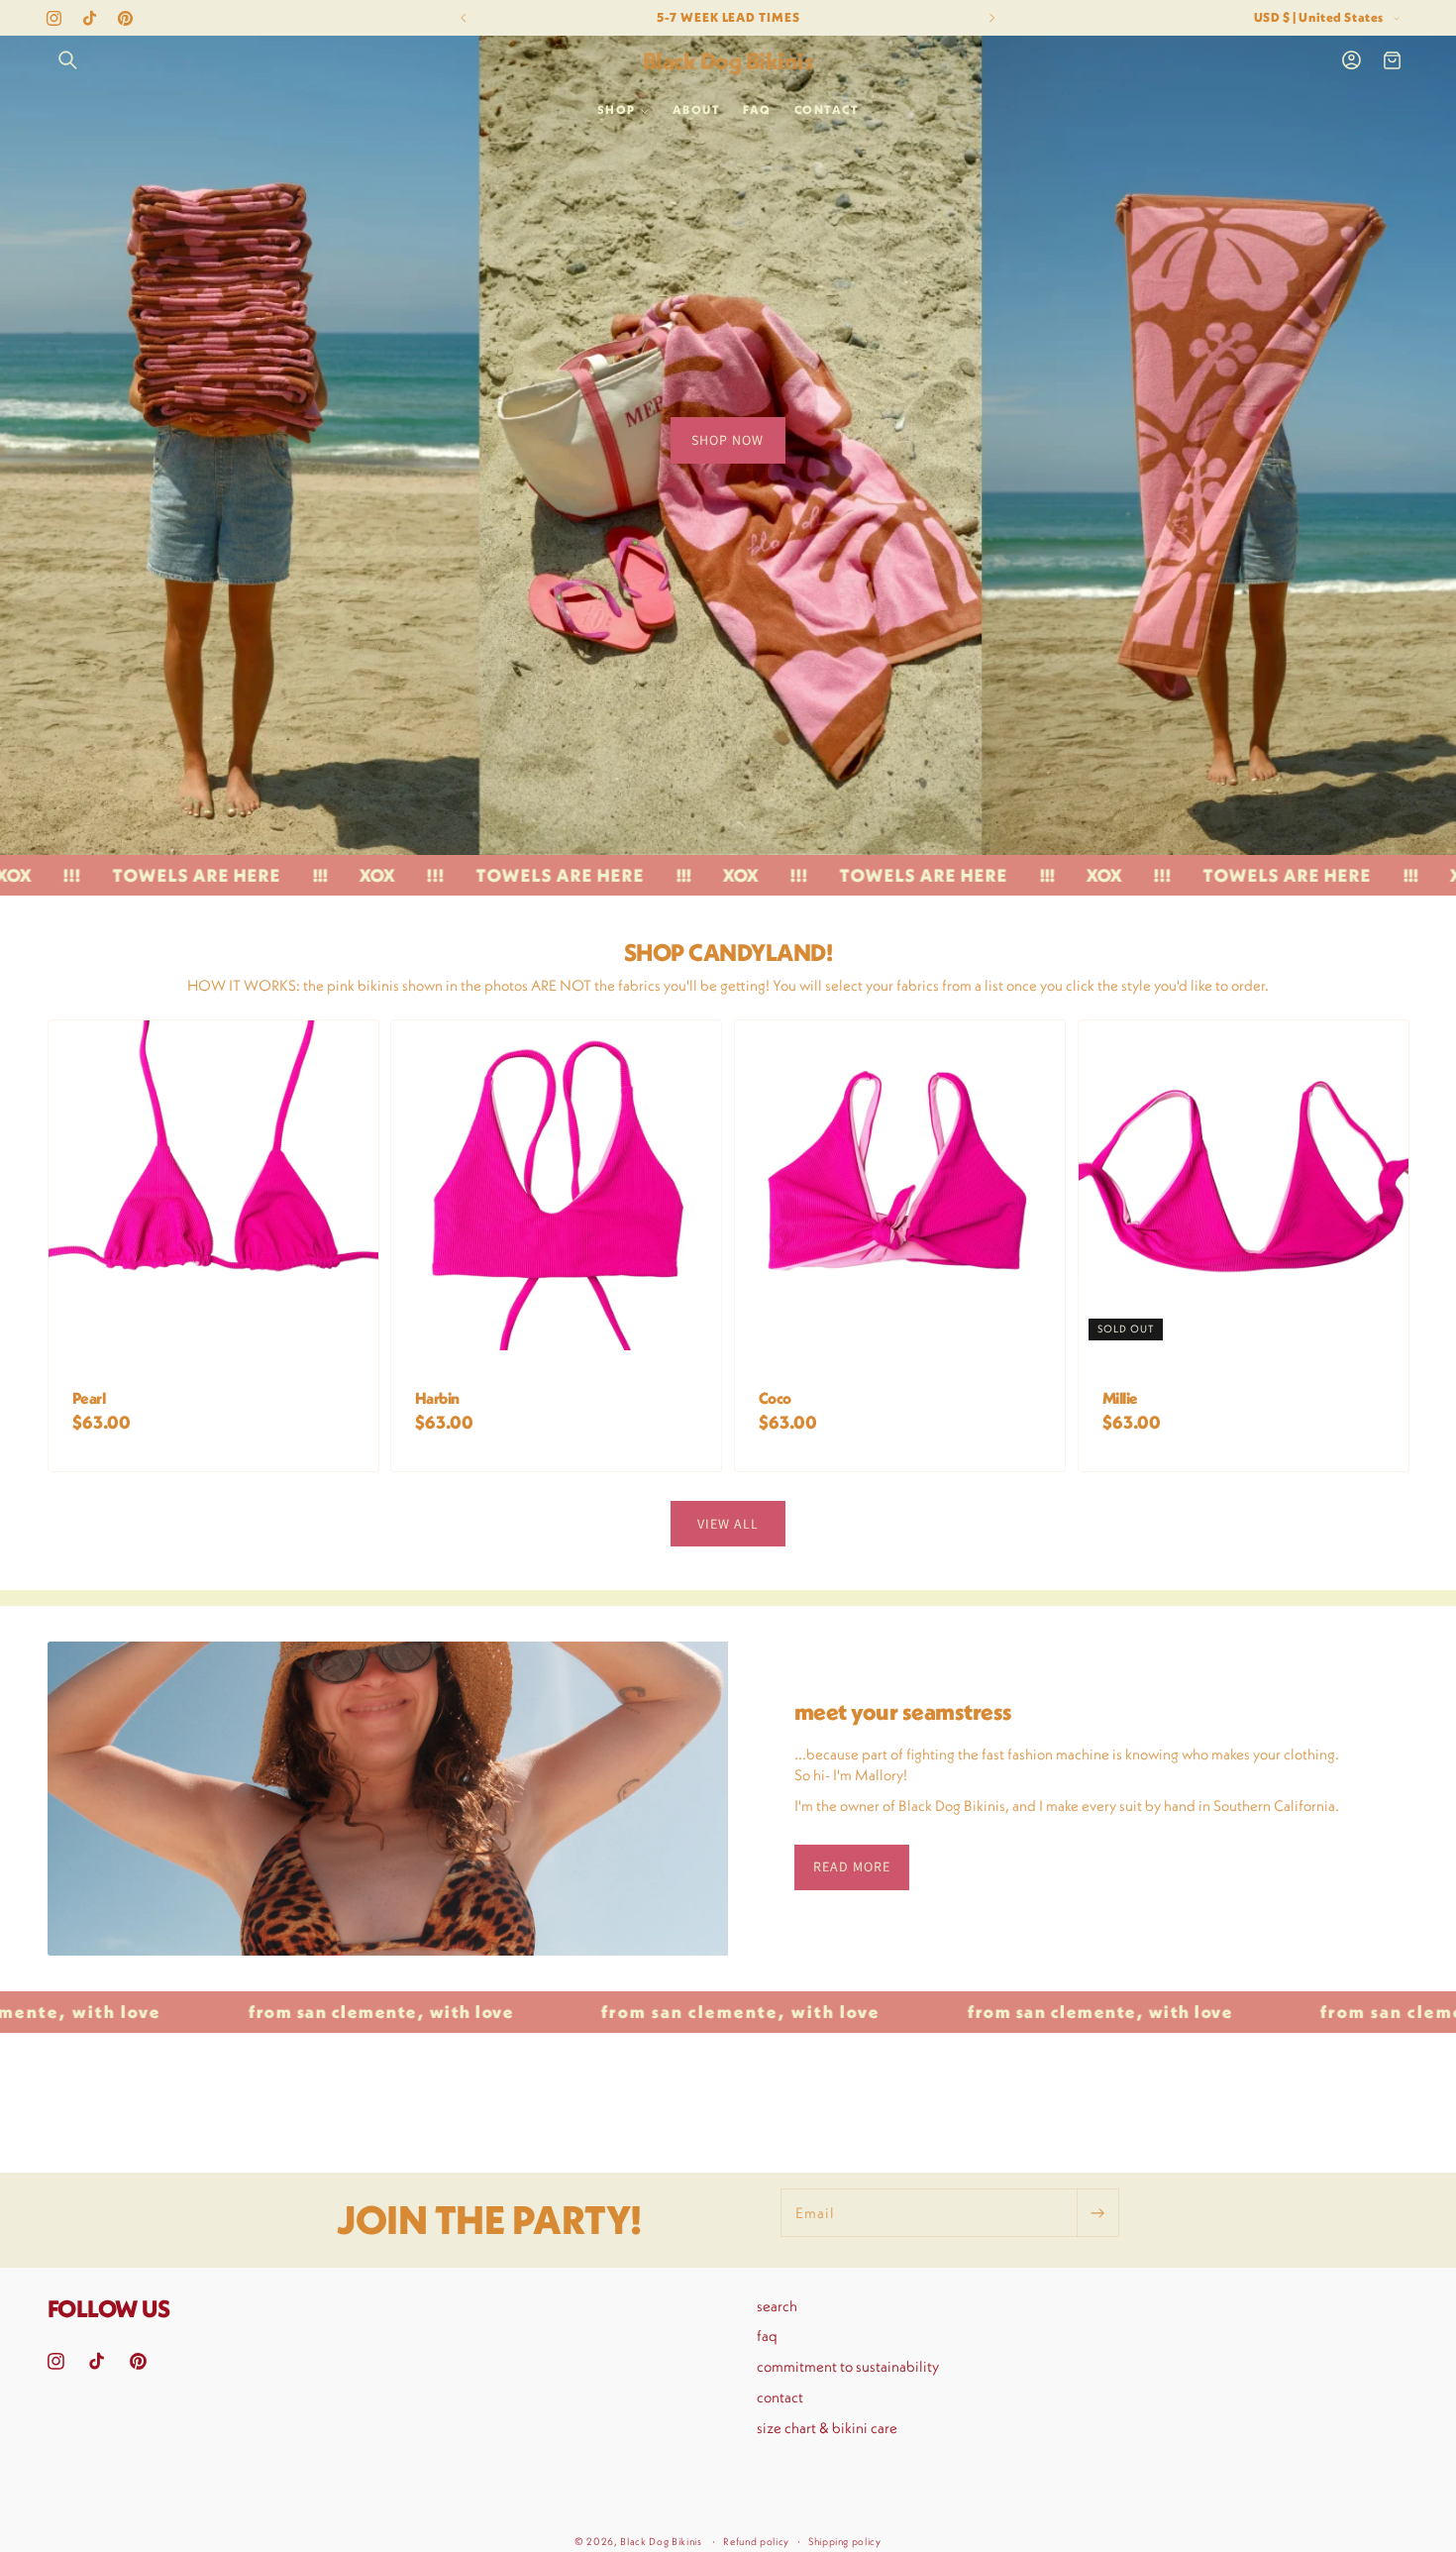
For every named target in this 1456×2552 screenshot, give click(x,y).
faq (767, 2337)
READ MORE (852, 1866)
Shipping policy (845, 2542)
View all (728, 1523)
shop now (728, 440)
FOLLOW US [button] (109, 2308)
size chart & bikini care (827, 2428)
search (777, 2306)
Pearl (88, 1399)
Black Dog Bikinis (661, 2542)
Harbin (437, 1399)
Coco (775, 1399)
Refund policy (756, 2542)
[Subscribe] (1097, 2213)
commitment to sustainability (848, 2366)
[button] (68, 60)
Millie (1120, 1399)
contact (780, 2397)
